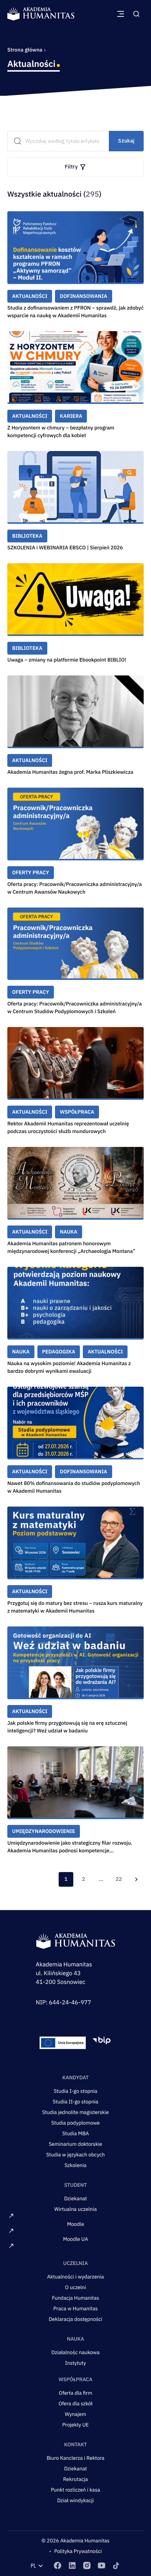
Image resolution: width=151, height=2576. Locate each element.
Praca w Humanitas (76, 2308)
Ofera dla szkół (76, 2403)
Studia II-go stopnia (76, 2102)
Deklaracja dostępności (75, 2319)
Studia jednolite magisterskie (75, 2112)
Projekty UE (76, 2425)
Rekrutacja (75, 2479)
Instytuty (76, 2363)
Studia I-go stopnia (75, 2091)
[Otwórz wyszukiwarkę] (136, 14)
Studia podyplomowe (76, 2123)
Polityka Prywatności (78, 2551)
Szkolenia (75, 2165)
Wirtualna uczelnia (75, 2209)
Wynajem (75, 2414)
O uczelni (75, 2287)
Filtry (71, 167)
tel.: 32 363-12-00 (61, 2011)
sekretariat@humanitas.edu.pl (76, 2020)
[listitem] (58, 2566)
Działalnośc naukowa (75, 2352)
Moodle (76, 2224)
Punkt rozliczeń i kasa (76, 2490)
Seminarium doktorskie (75, 2144)
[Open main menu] (121, 14)
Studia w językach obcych (75, 2155)
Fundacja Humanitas (76, 2298)
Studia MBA (76, 2133)
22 (119, 1879)
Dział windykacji (75, 2500)
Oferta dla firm (76, 2393)
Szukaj (126, 141)
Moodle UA (75, 2239)
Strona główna (25, 50)
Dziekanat (75, 2198)
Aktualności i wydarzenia (76, 2277)
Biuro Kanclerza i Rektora (75, 2458)
